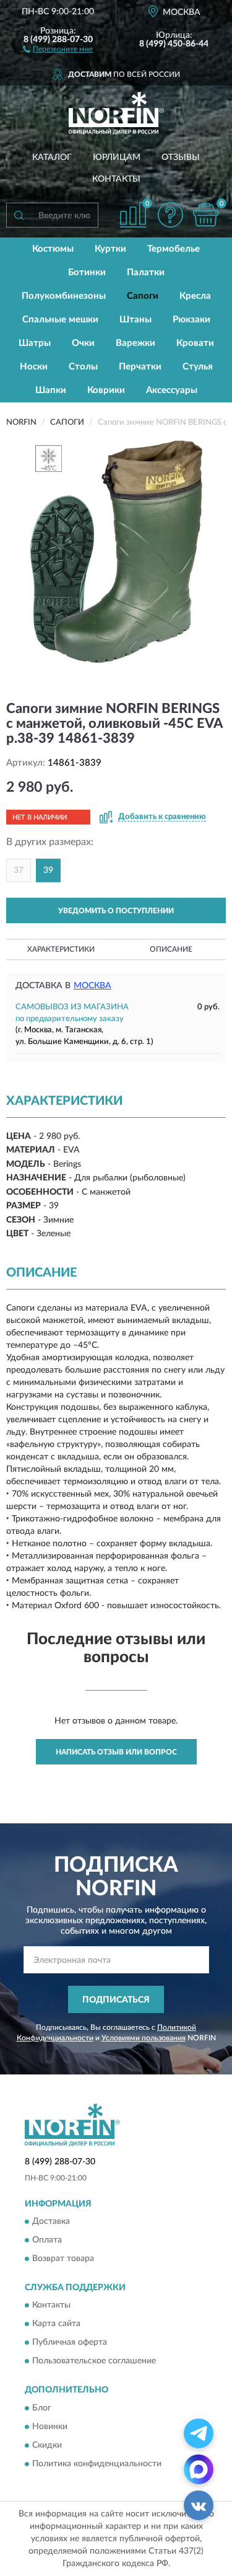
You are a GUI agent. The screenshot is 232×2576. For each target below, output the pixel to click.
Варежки (135, 343)
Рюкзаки (191, 320)
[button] (58, 48)
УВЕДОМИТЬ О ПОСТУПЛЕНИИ (116, 911)
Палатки (146, 272)
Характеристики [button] (61, 949)
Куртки (110, 249)
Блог (42, 2408)
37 (19, 870)
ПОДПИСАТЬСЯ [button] (116, 2000)
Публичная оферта (70, 2343)
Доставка (51, 2221)
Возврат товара (63, 2259)
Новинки (50, 2427)
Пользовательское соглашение (94, 2361)
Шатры (35, 343)
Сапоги (143, 296)
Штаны (135, 320)
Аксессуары (172, 390)
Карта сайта (56, 2324)
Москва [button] (92, 986)
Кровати (195, 343)
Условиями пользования (144, 2038)
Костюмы (53, 249)
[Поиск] (19, 215)
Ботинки (87, 272)
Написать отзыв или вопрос (116, 1752)
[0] (205, 215)
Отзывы (181, 157)
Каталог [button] (52, 157)
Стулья (198, 367)
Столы (83, 367)
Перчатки (140, 367)
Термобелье (174, 249)
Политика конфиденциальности (97, 2464)
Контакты (116, 179)
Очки (83, 343)
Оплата (47, 2240)
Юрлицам (117, 157)
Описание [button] (171, 949)
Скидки (47, 2445)
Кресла (195, 296)
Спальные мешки (60, 320)
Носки (34, 367)
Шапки (51, 390)
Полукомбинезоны (64, 296)
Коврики (106, 390)
